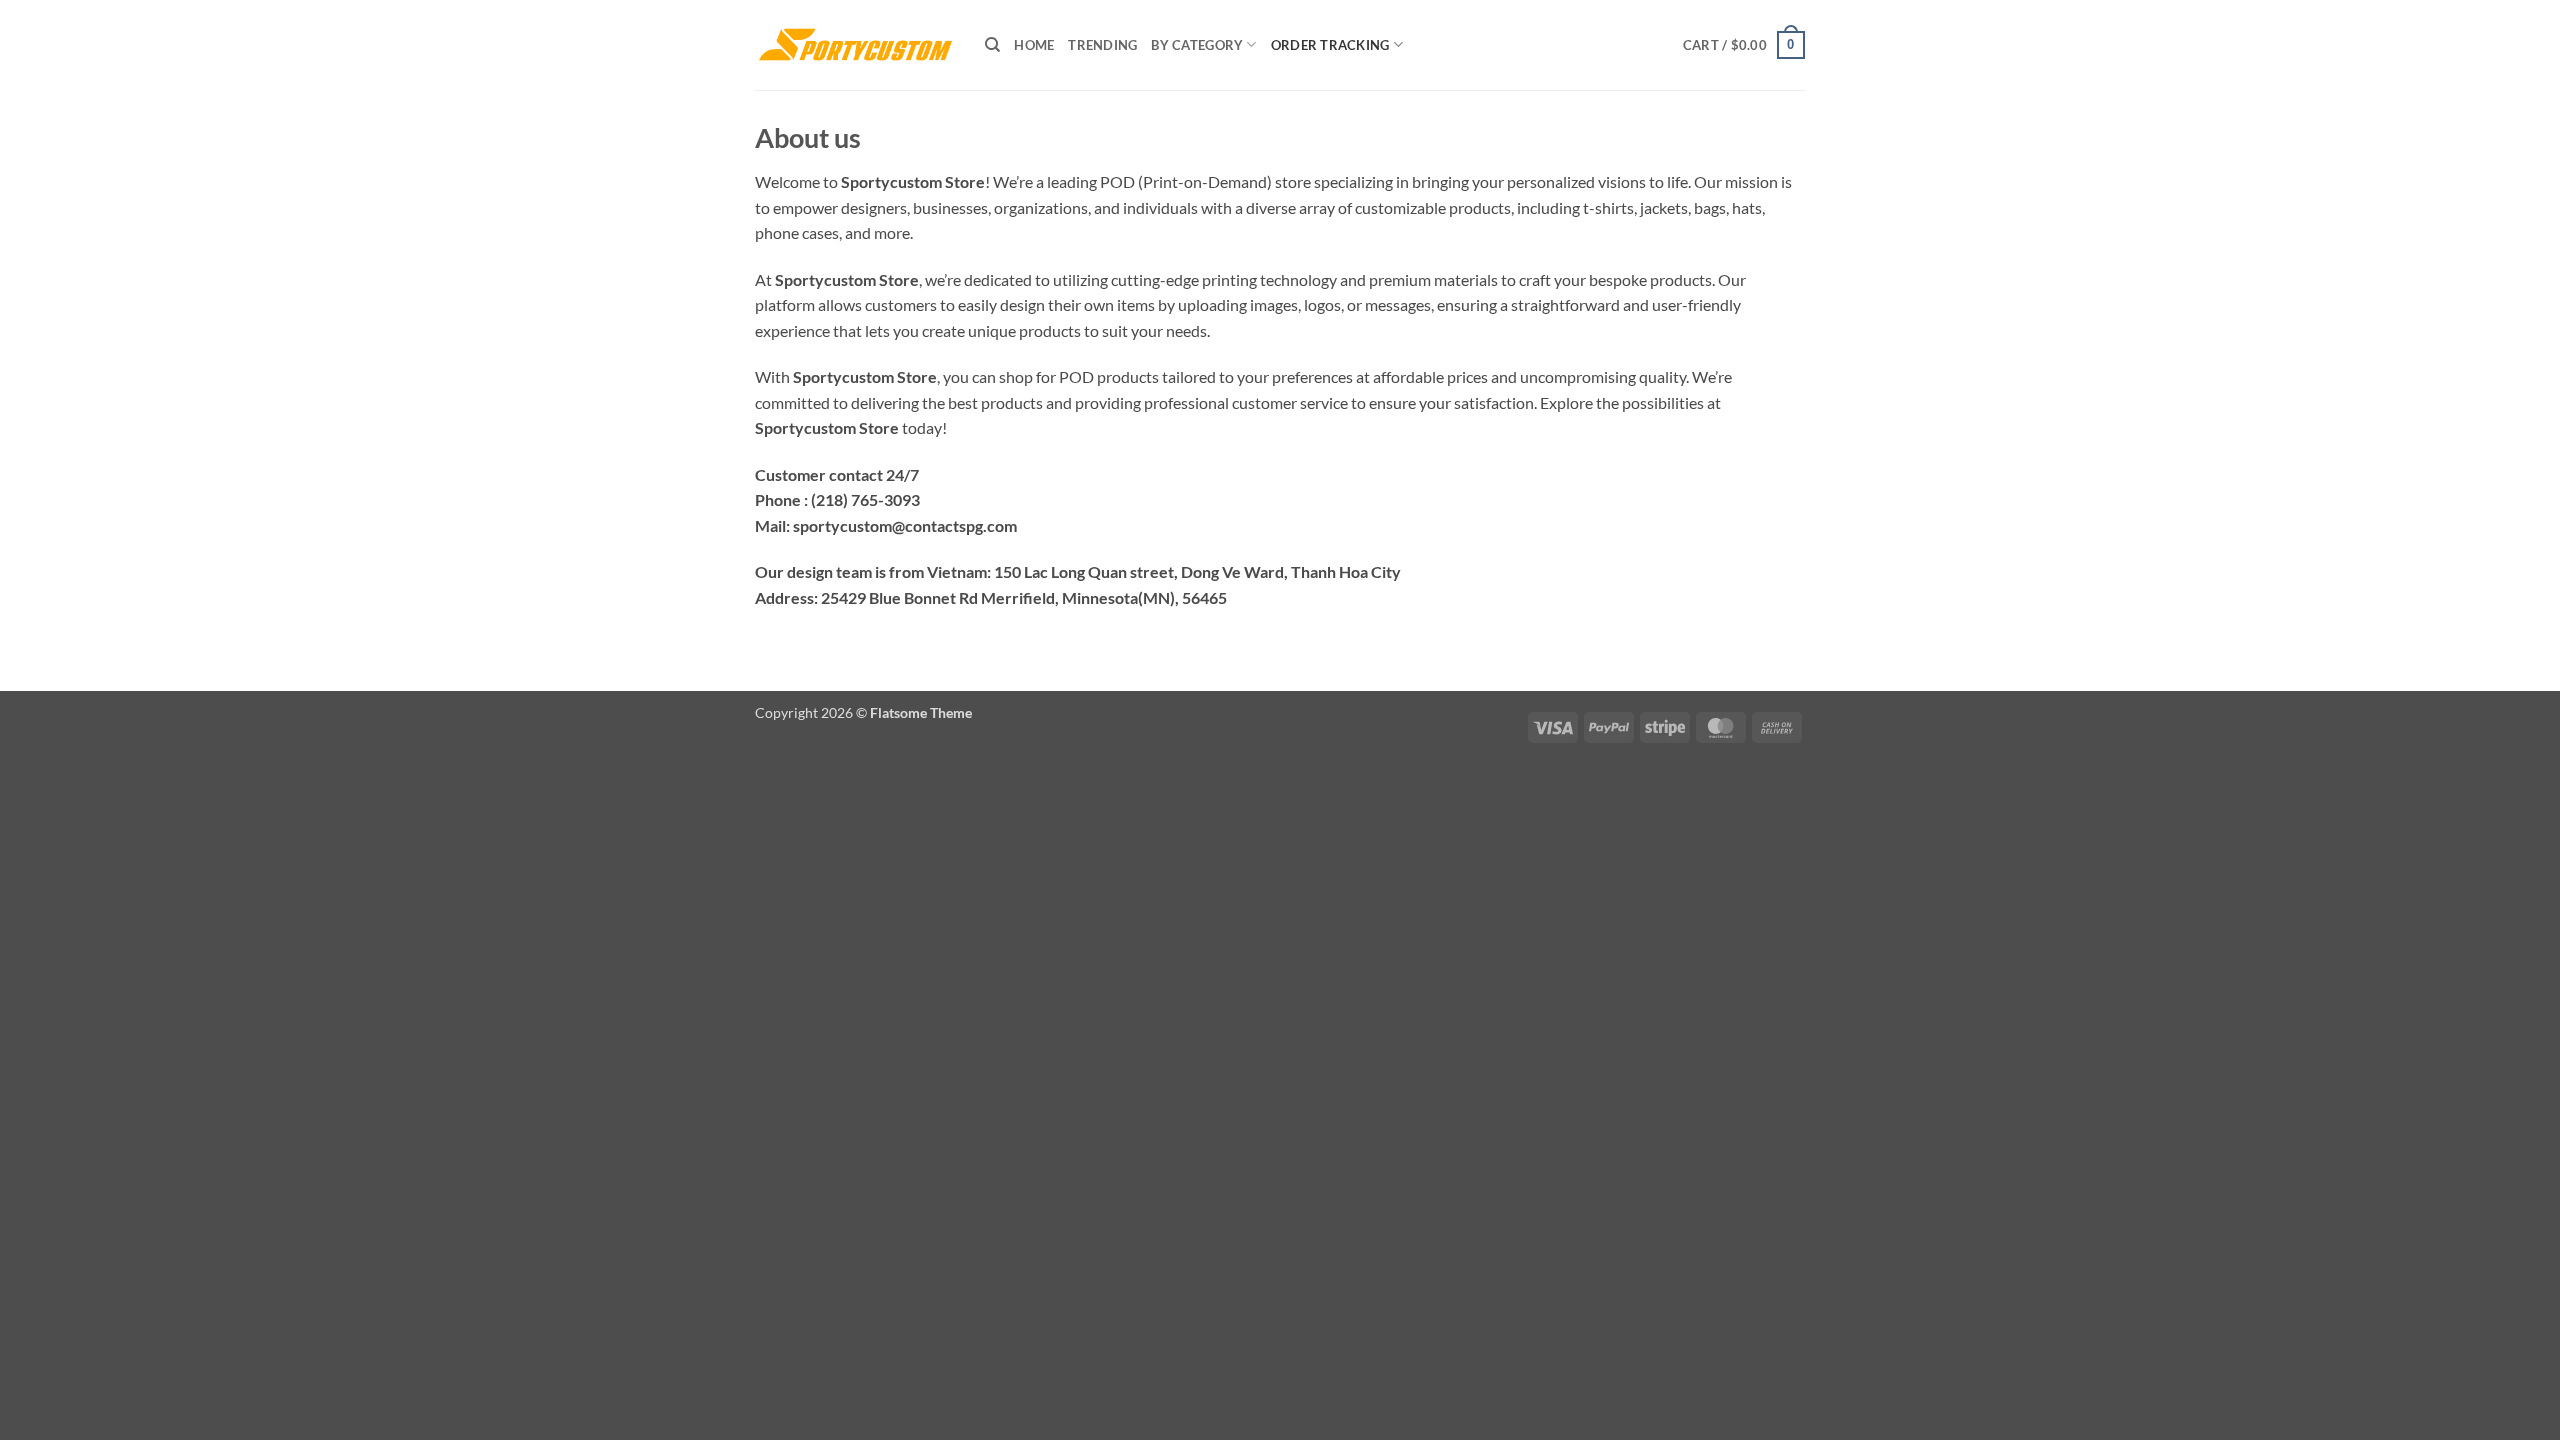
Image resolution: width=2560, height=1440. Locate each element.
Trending (1102, 45)
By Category (1197, 45)
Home (1034, 45)
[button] (1744, 45)
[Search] (992, 45)
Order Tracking (1330, 45)
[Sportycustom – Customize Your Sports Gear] (855, 45)
